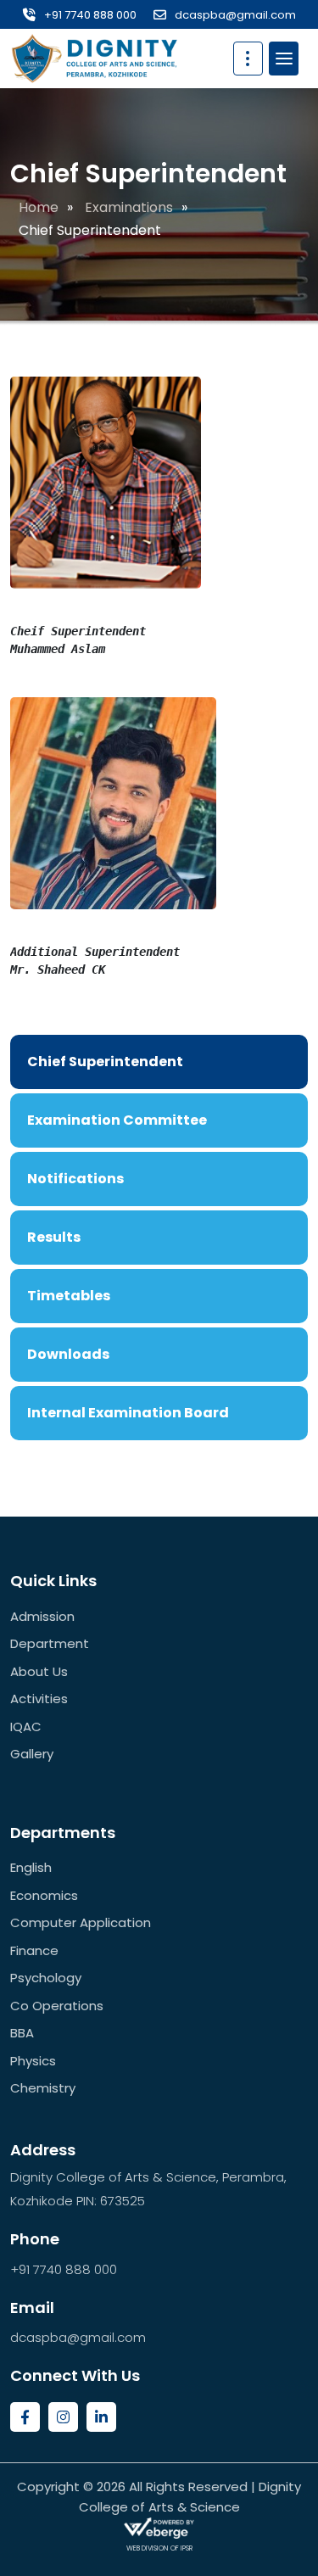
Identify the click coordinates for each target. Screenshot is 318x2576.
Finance (34, 1950)
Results (54, 1237)
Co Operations (57, 2006)
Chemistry (43, 2088)
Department (50, 1643)
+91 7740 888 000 (90, 15)
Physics (33, 2061)
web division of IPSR (159, 2548)
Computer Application (81, 1922)
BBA (22, 2033)
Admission (42, 1616)
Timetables (69, 1296)
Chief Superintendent (105, 1062)
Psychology (46, 1978)
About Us (39, 1671)
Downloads (68, 1354)
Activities (39, 1699)
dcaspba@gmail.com (235, 15)
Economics (44, 1895)
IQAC (26, 1727)
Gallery (32, 1754)
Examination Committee (117, 1120)
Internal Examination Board (128, 1413)
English (31, 1867)
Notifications (75, 1179)
